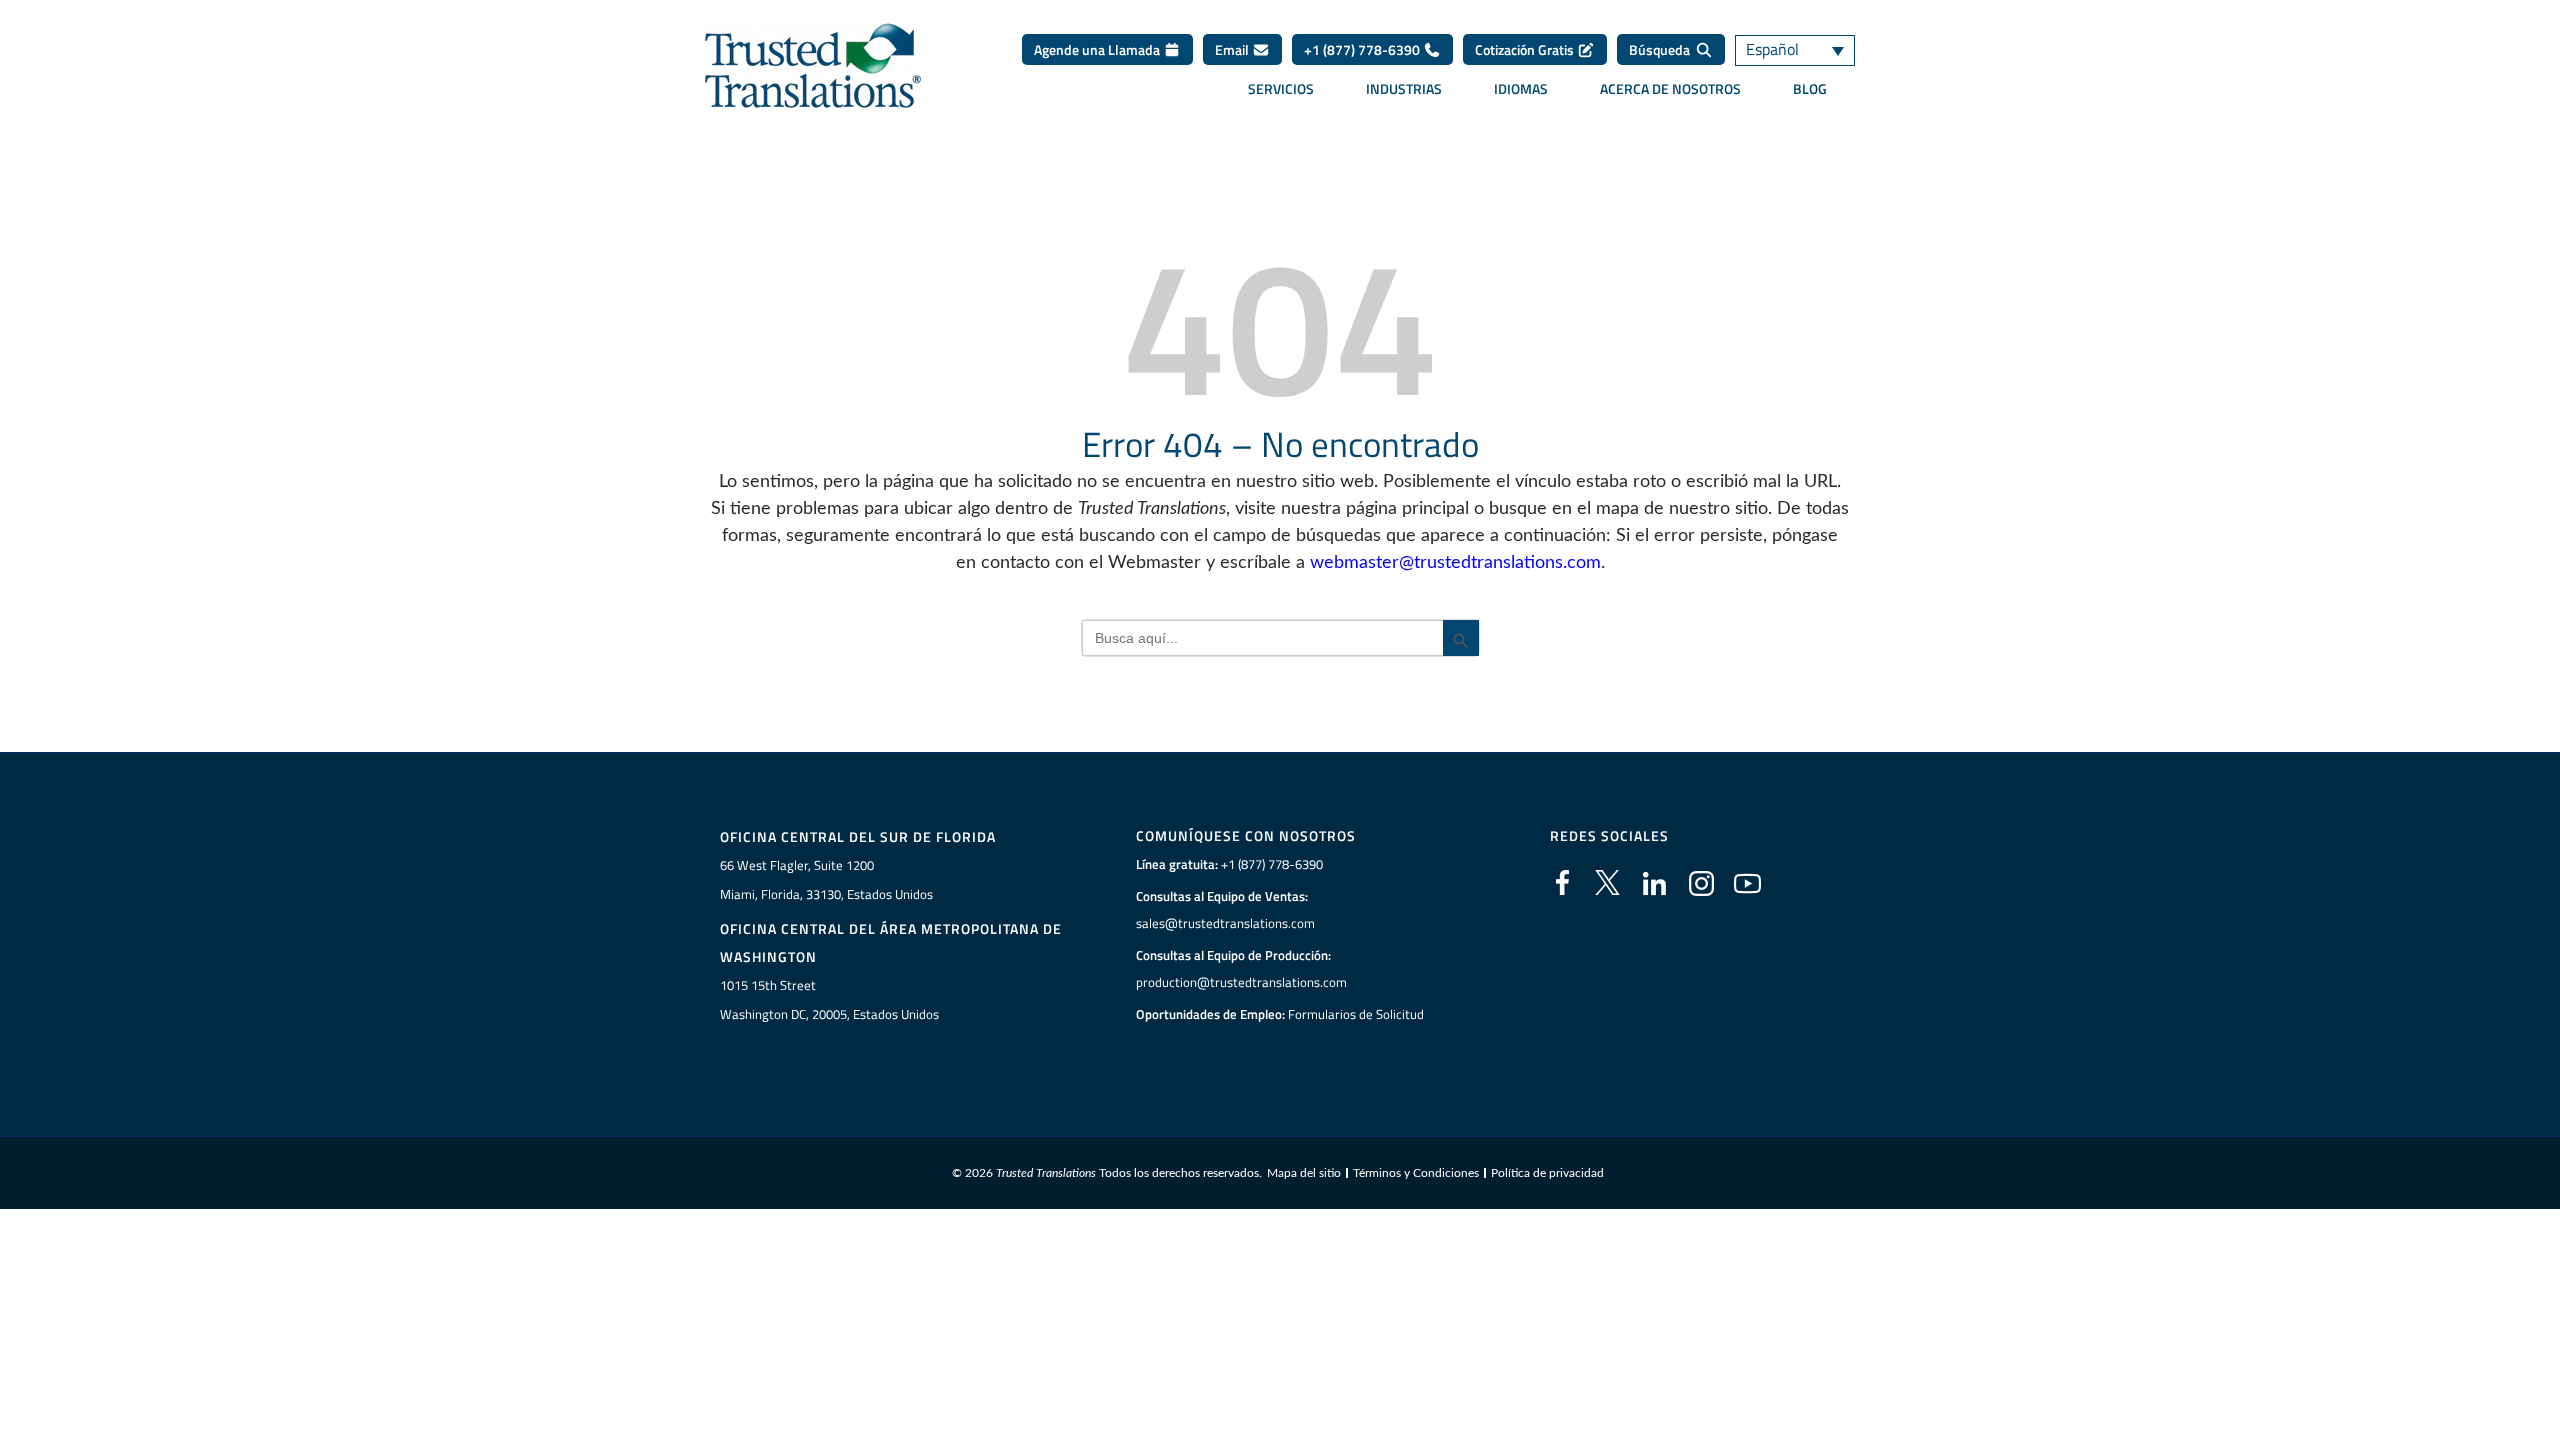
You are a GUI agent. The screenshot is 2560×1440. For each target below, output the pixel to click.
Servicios (1281, 89)
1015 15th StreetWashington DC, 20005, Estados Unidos (829, 999)
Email (1233, 49)
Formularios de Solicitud (1356, 1014)
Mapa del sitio (1304, 1173)
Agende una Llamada (1098, 49)
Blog (1810, 89)
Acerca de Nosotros (1670, 89)
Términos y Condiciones (1416, 1173)
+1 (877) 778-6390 (1363, 49)
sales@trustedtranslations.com (1225, 923)
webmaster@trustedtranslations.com (1455, 563)
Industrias (1404, 89)
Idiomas (1521, 89)
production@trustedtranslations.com (1241, 982)
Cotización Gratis (1526, 49)
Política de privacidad (1547, 1173)
